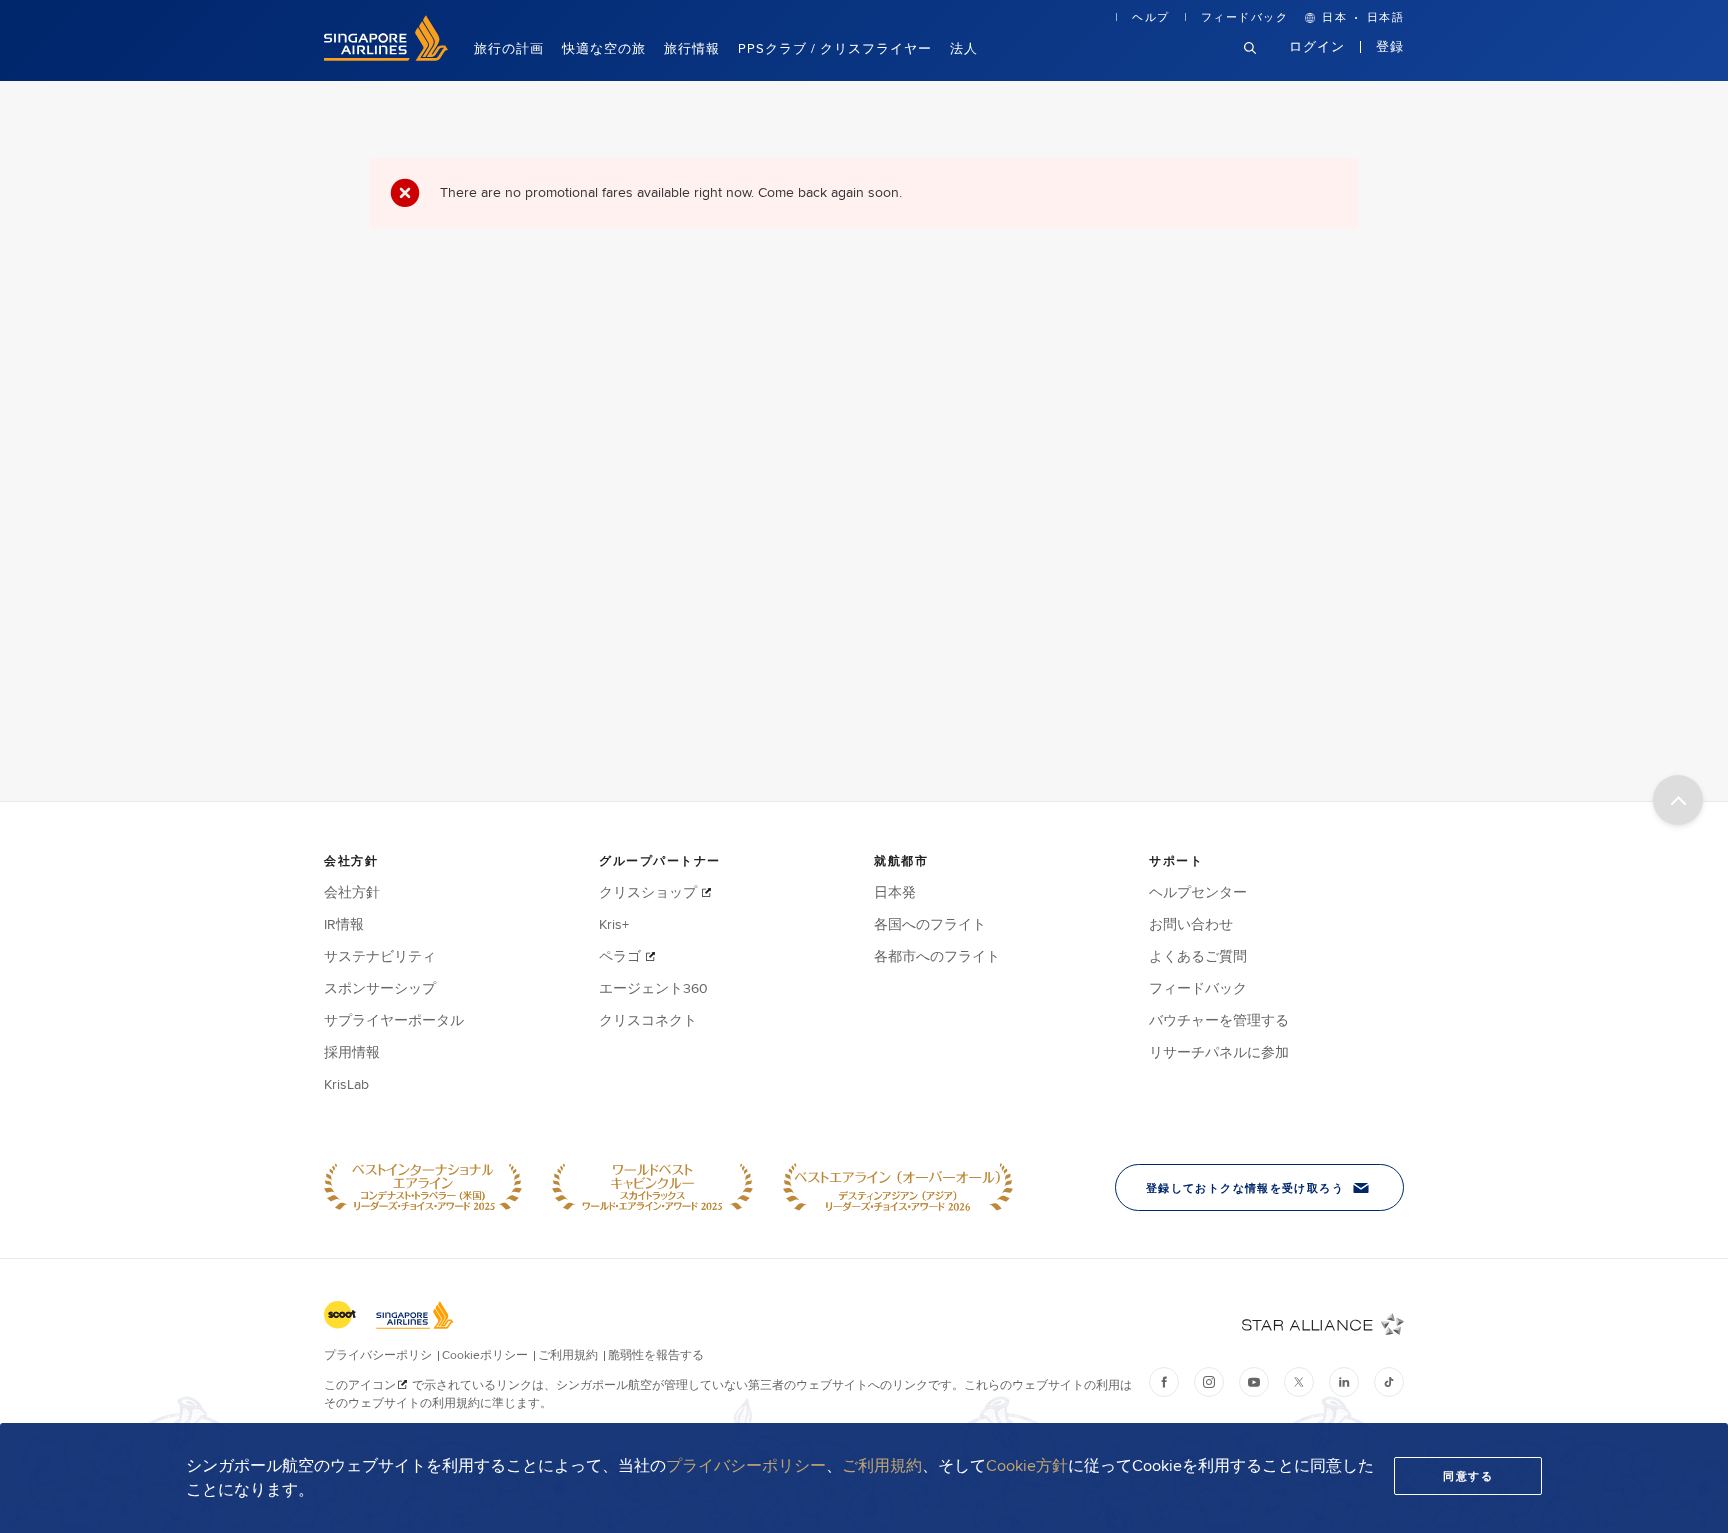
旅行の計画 (509, 48)
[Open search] (1262, 63)
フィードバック (1245, 17)
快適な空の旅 (604, 48)
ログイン (1317, 46)
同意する (1468, 1476)
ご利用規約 (882, 1465)
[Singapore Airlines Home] (386, 56)
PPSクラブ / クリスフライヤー (835, 48)
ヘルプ (1151, 17)
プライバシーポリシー (746, 1465)
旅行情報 (692, 48)
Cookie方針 (1027, 1465)
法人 (964, 48)
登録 (1390, 46)
